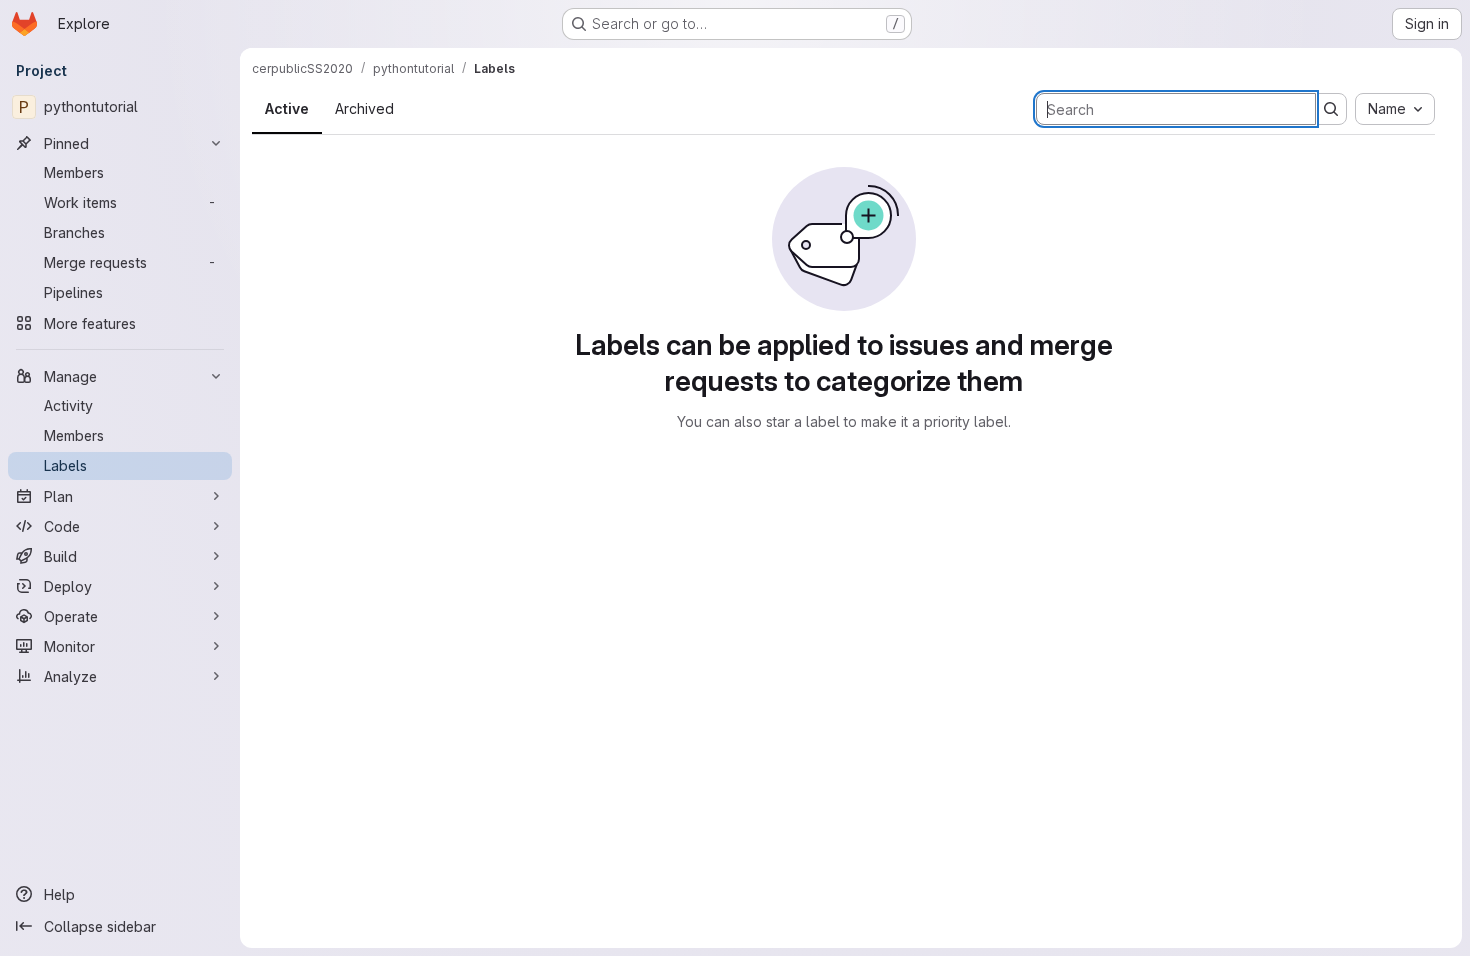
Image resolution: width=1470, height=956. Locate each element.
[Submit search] (1331, 109)
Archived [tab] (364, 108)
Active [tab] (287, 108)
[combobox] (1395, 109)
